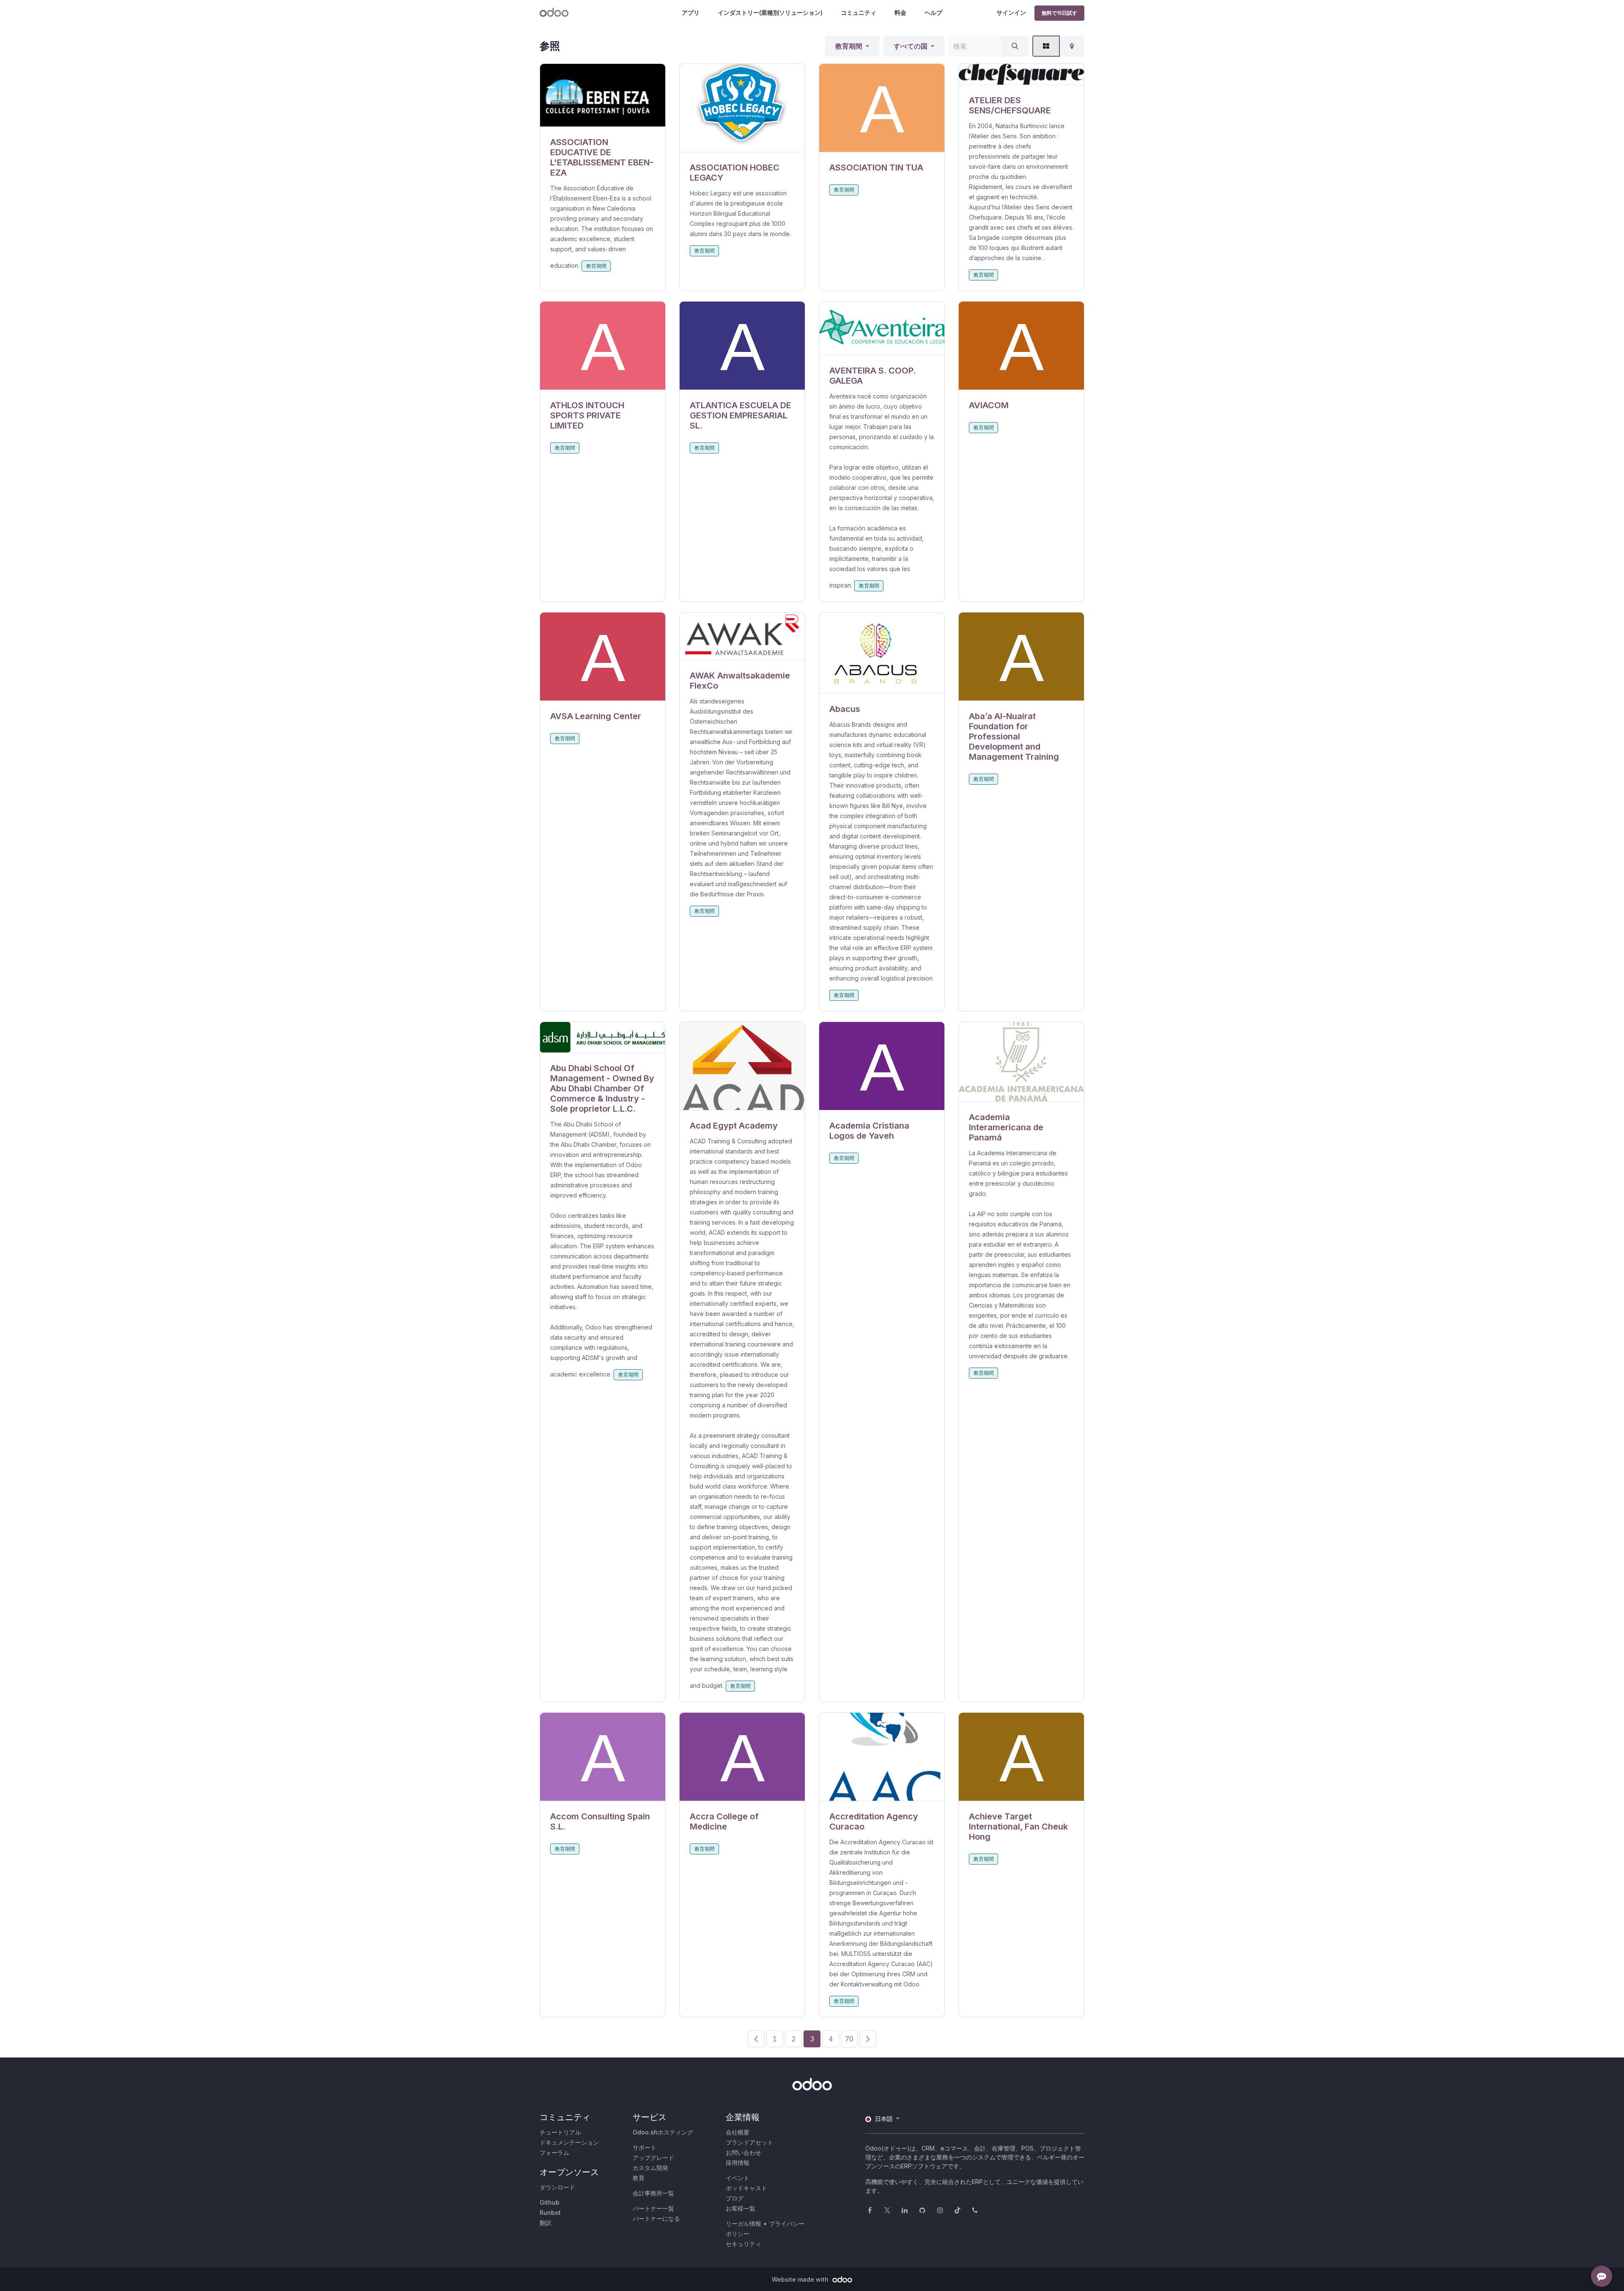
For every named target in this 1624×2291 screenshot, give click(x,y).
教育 (639, 2178)
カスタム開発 (650, 2168)
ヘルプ (933, 12)
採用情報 (738, 2163)
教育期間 (849, 46)
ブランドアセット (749, 2142)
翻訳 (546, 2223)
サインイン (1011, 12)
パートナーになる (656, 2218)
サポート (645, 2147)
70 (849, 2039)
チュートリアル (560, 2132)
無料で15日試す (1059, 13)
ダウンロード (557, 2187)
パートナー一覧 (653, 2208)
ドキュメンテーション (569, 2142)
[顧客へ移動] (603, 95)
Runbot (550, 2213)
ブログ (735, 2198)
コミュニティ (859, 12)
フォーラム (554, 2152)
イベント (738, 2178)
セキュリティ (743, 2244)
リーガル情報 (743, 2224)
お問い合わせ (743, 2152)
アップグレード (653, 2158)
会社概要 (738, 2132)
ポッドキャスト (746, 2188)
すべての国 (911, 46)
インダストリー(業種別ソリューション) (770, 12)
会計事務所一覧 (653, 2193)
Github (550, 2202)
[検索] (1015, 46)
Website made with (801, 2279)
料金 (900, 12)
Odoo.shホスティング (663, 2132)
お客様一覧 (741, 2208)
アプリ (691, 12)
